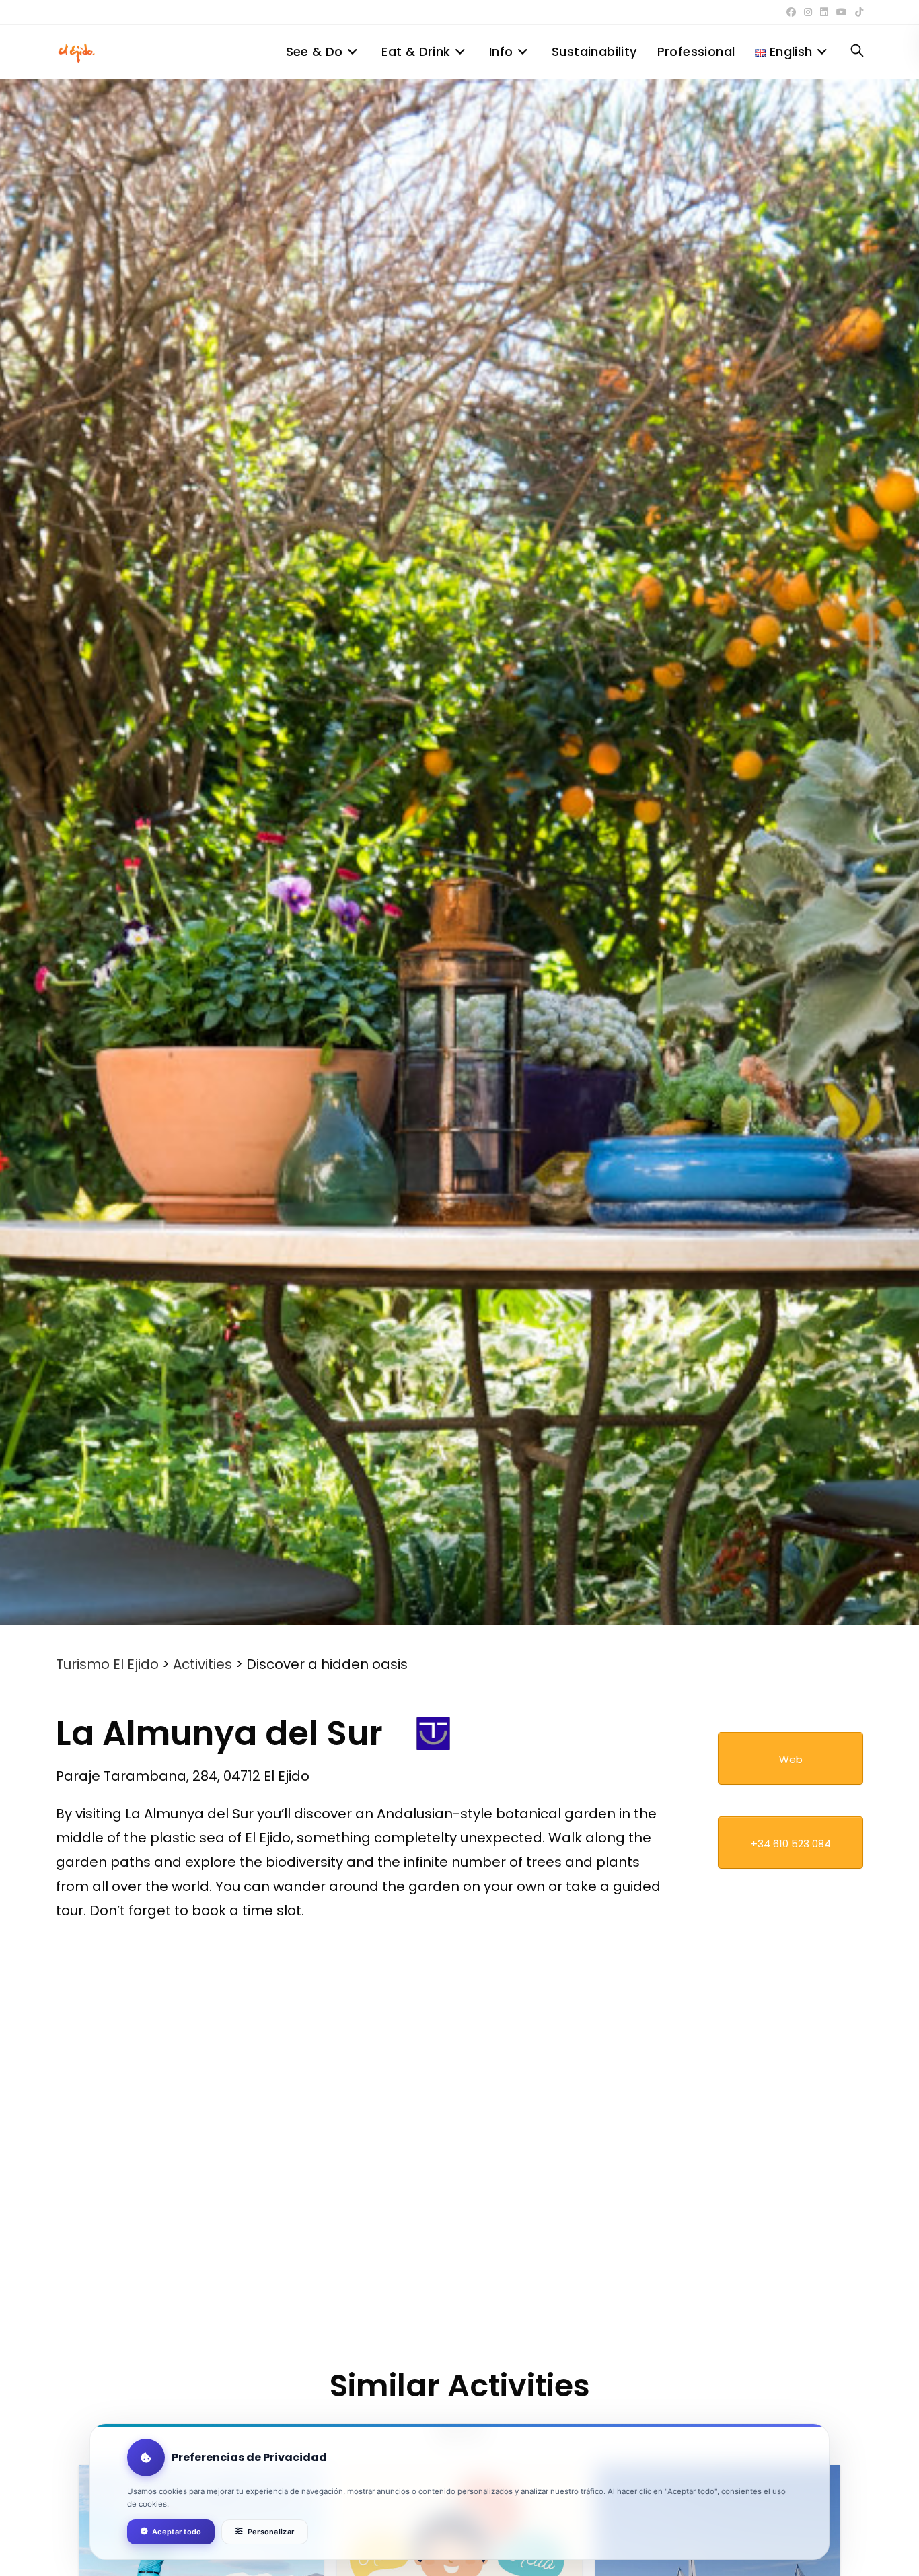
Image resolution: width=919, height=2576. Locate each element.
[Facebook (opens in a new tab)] (791, 12)
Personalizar (271, 2532)
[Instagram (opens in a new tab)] (808, 12)
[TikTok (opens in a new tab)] (857, 12)
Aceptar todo (177, 2532)
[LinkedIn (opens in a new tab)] (824, 12)
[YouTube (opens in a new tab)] (842, 12)
